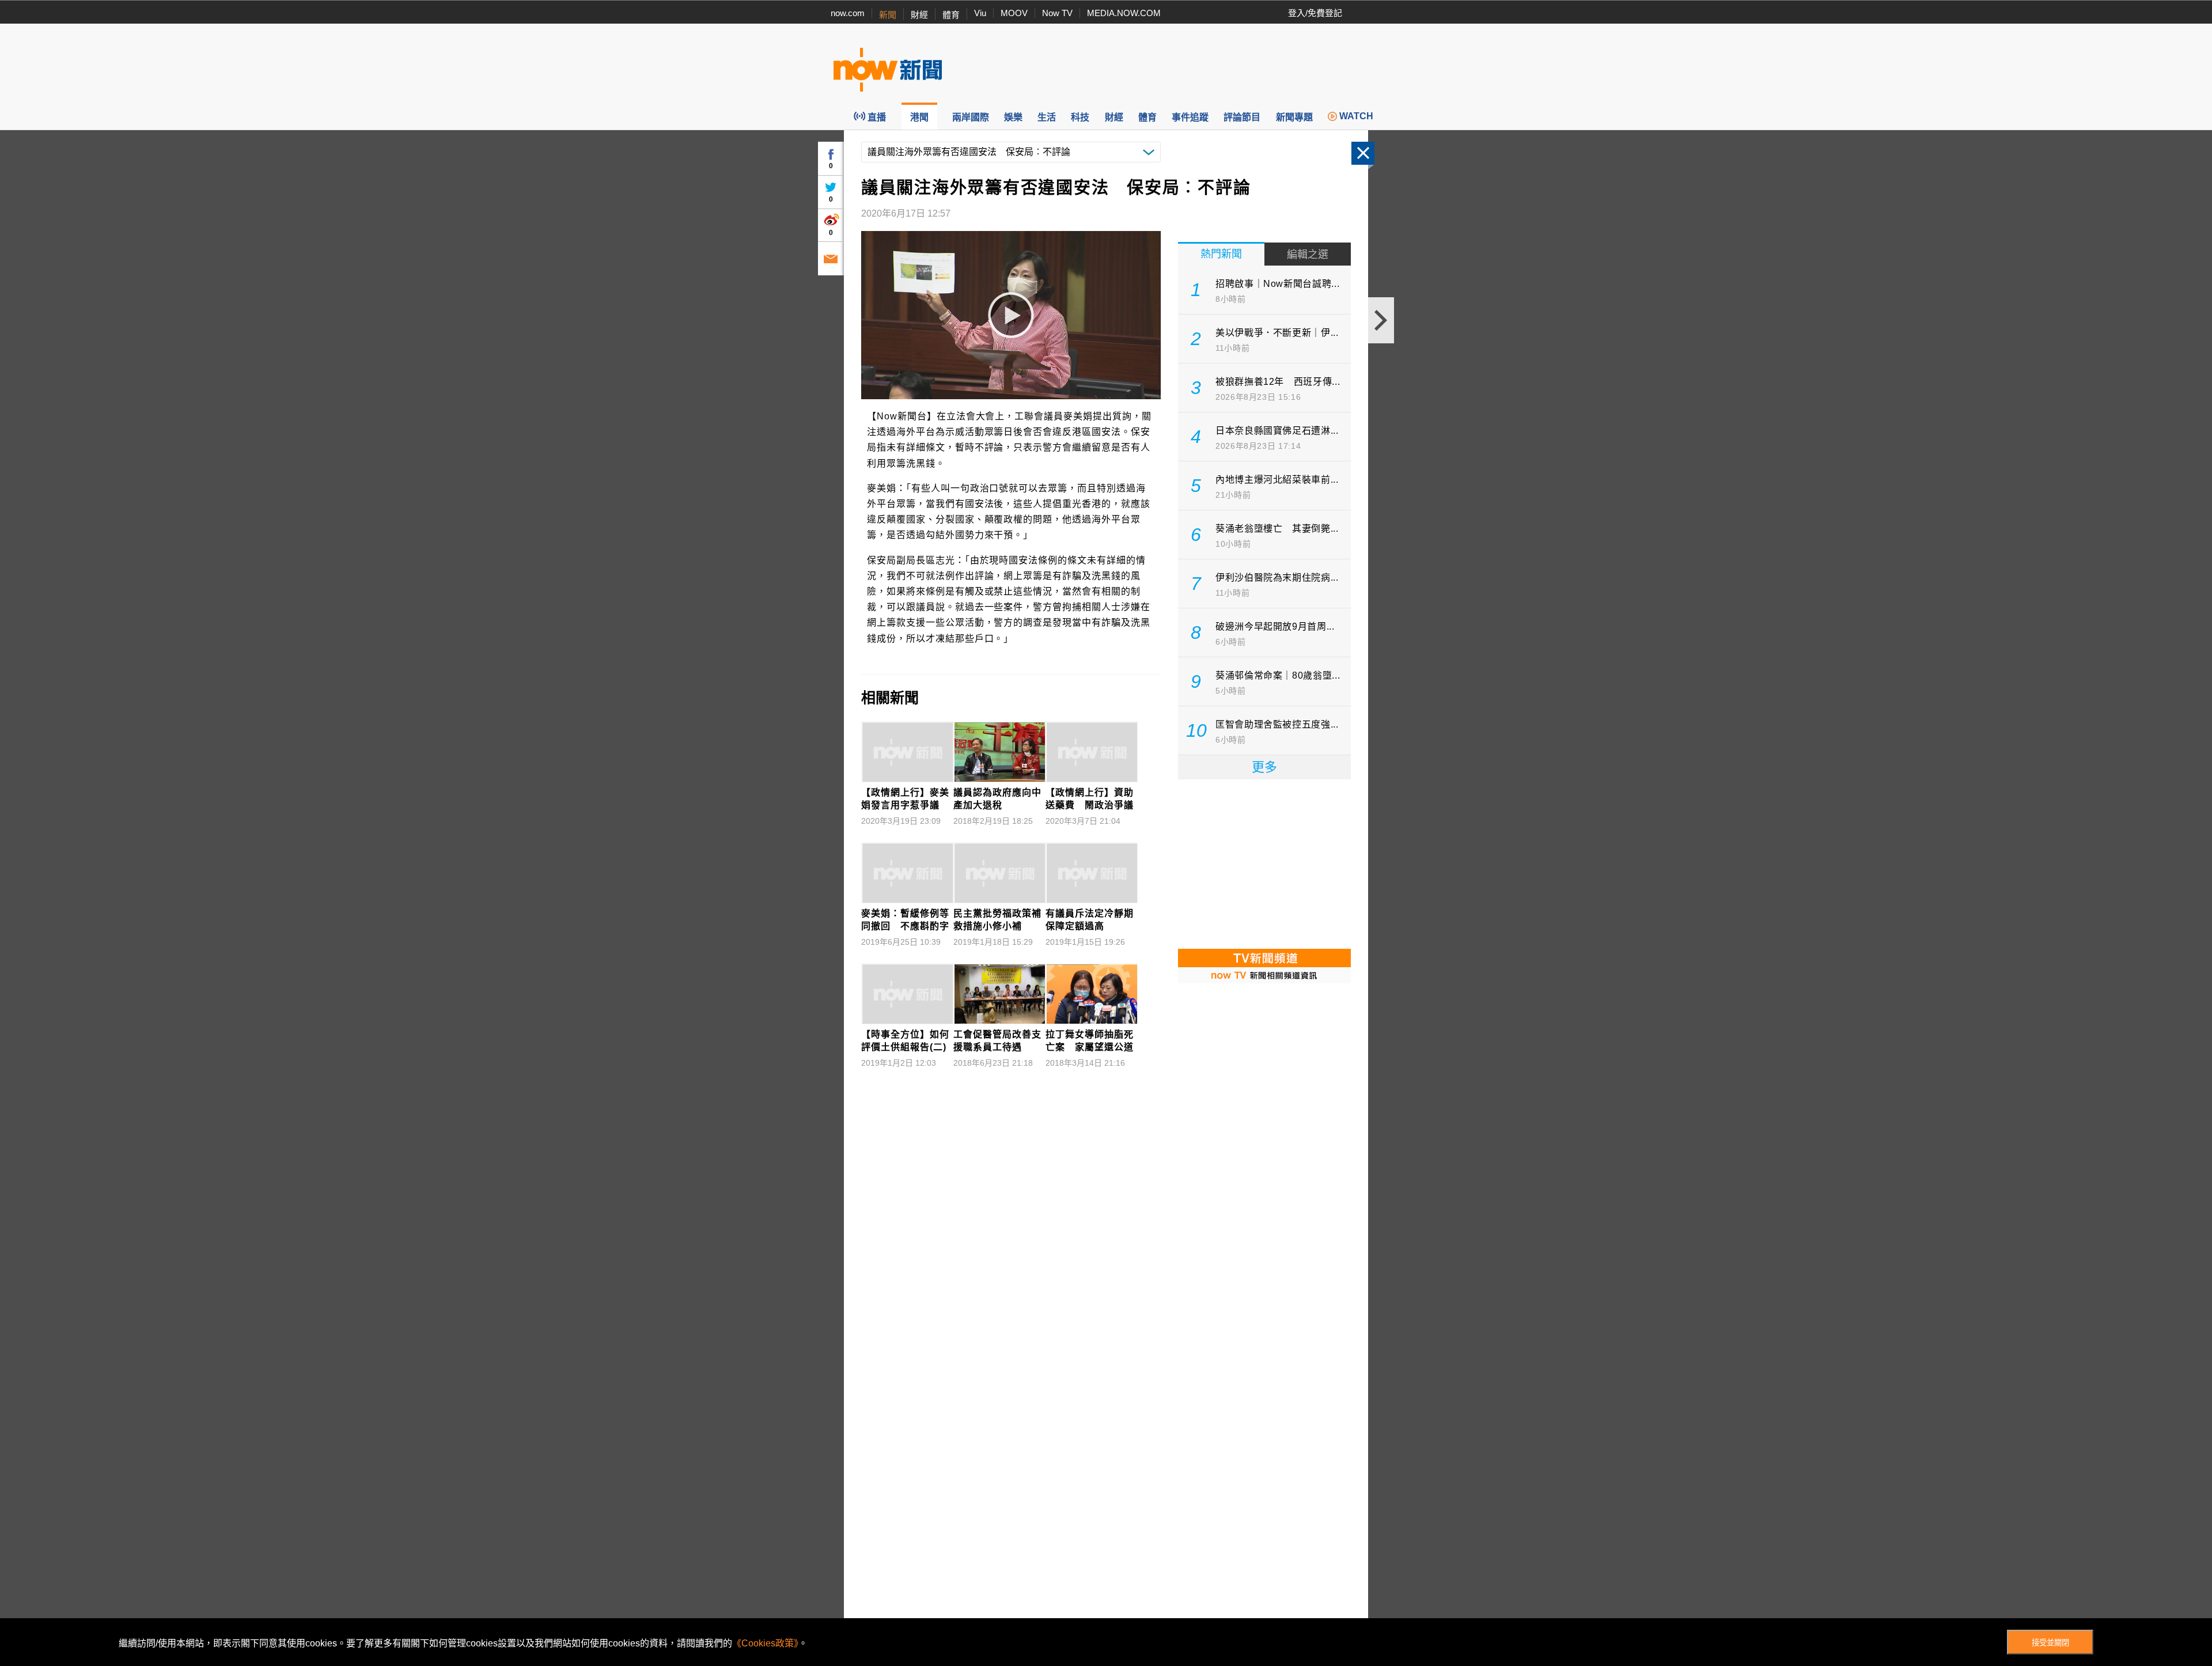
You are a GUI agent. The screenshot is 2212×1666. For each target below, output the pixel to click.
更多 (1264, 767)
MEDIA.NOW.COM (1124, 13)
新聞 (888, 15)
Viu (980, 13)
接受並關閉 (2050, 1643)
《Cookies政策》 (765, 1643)
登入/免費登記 (1315, 13)
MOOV (1014, 13)
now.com (848, 13)
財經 (919, 15)
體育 (951, 15)
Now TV (1057, 13)
